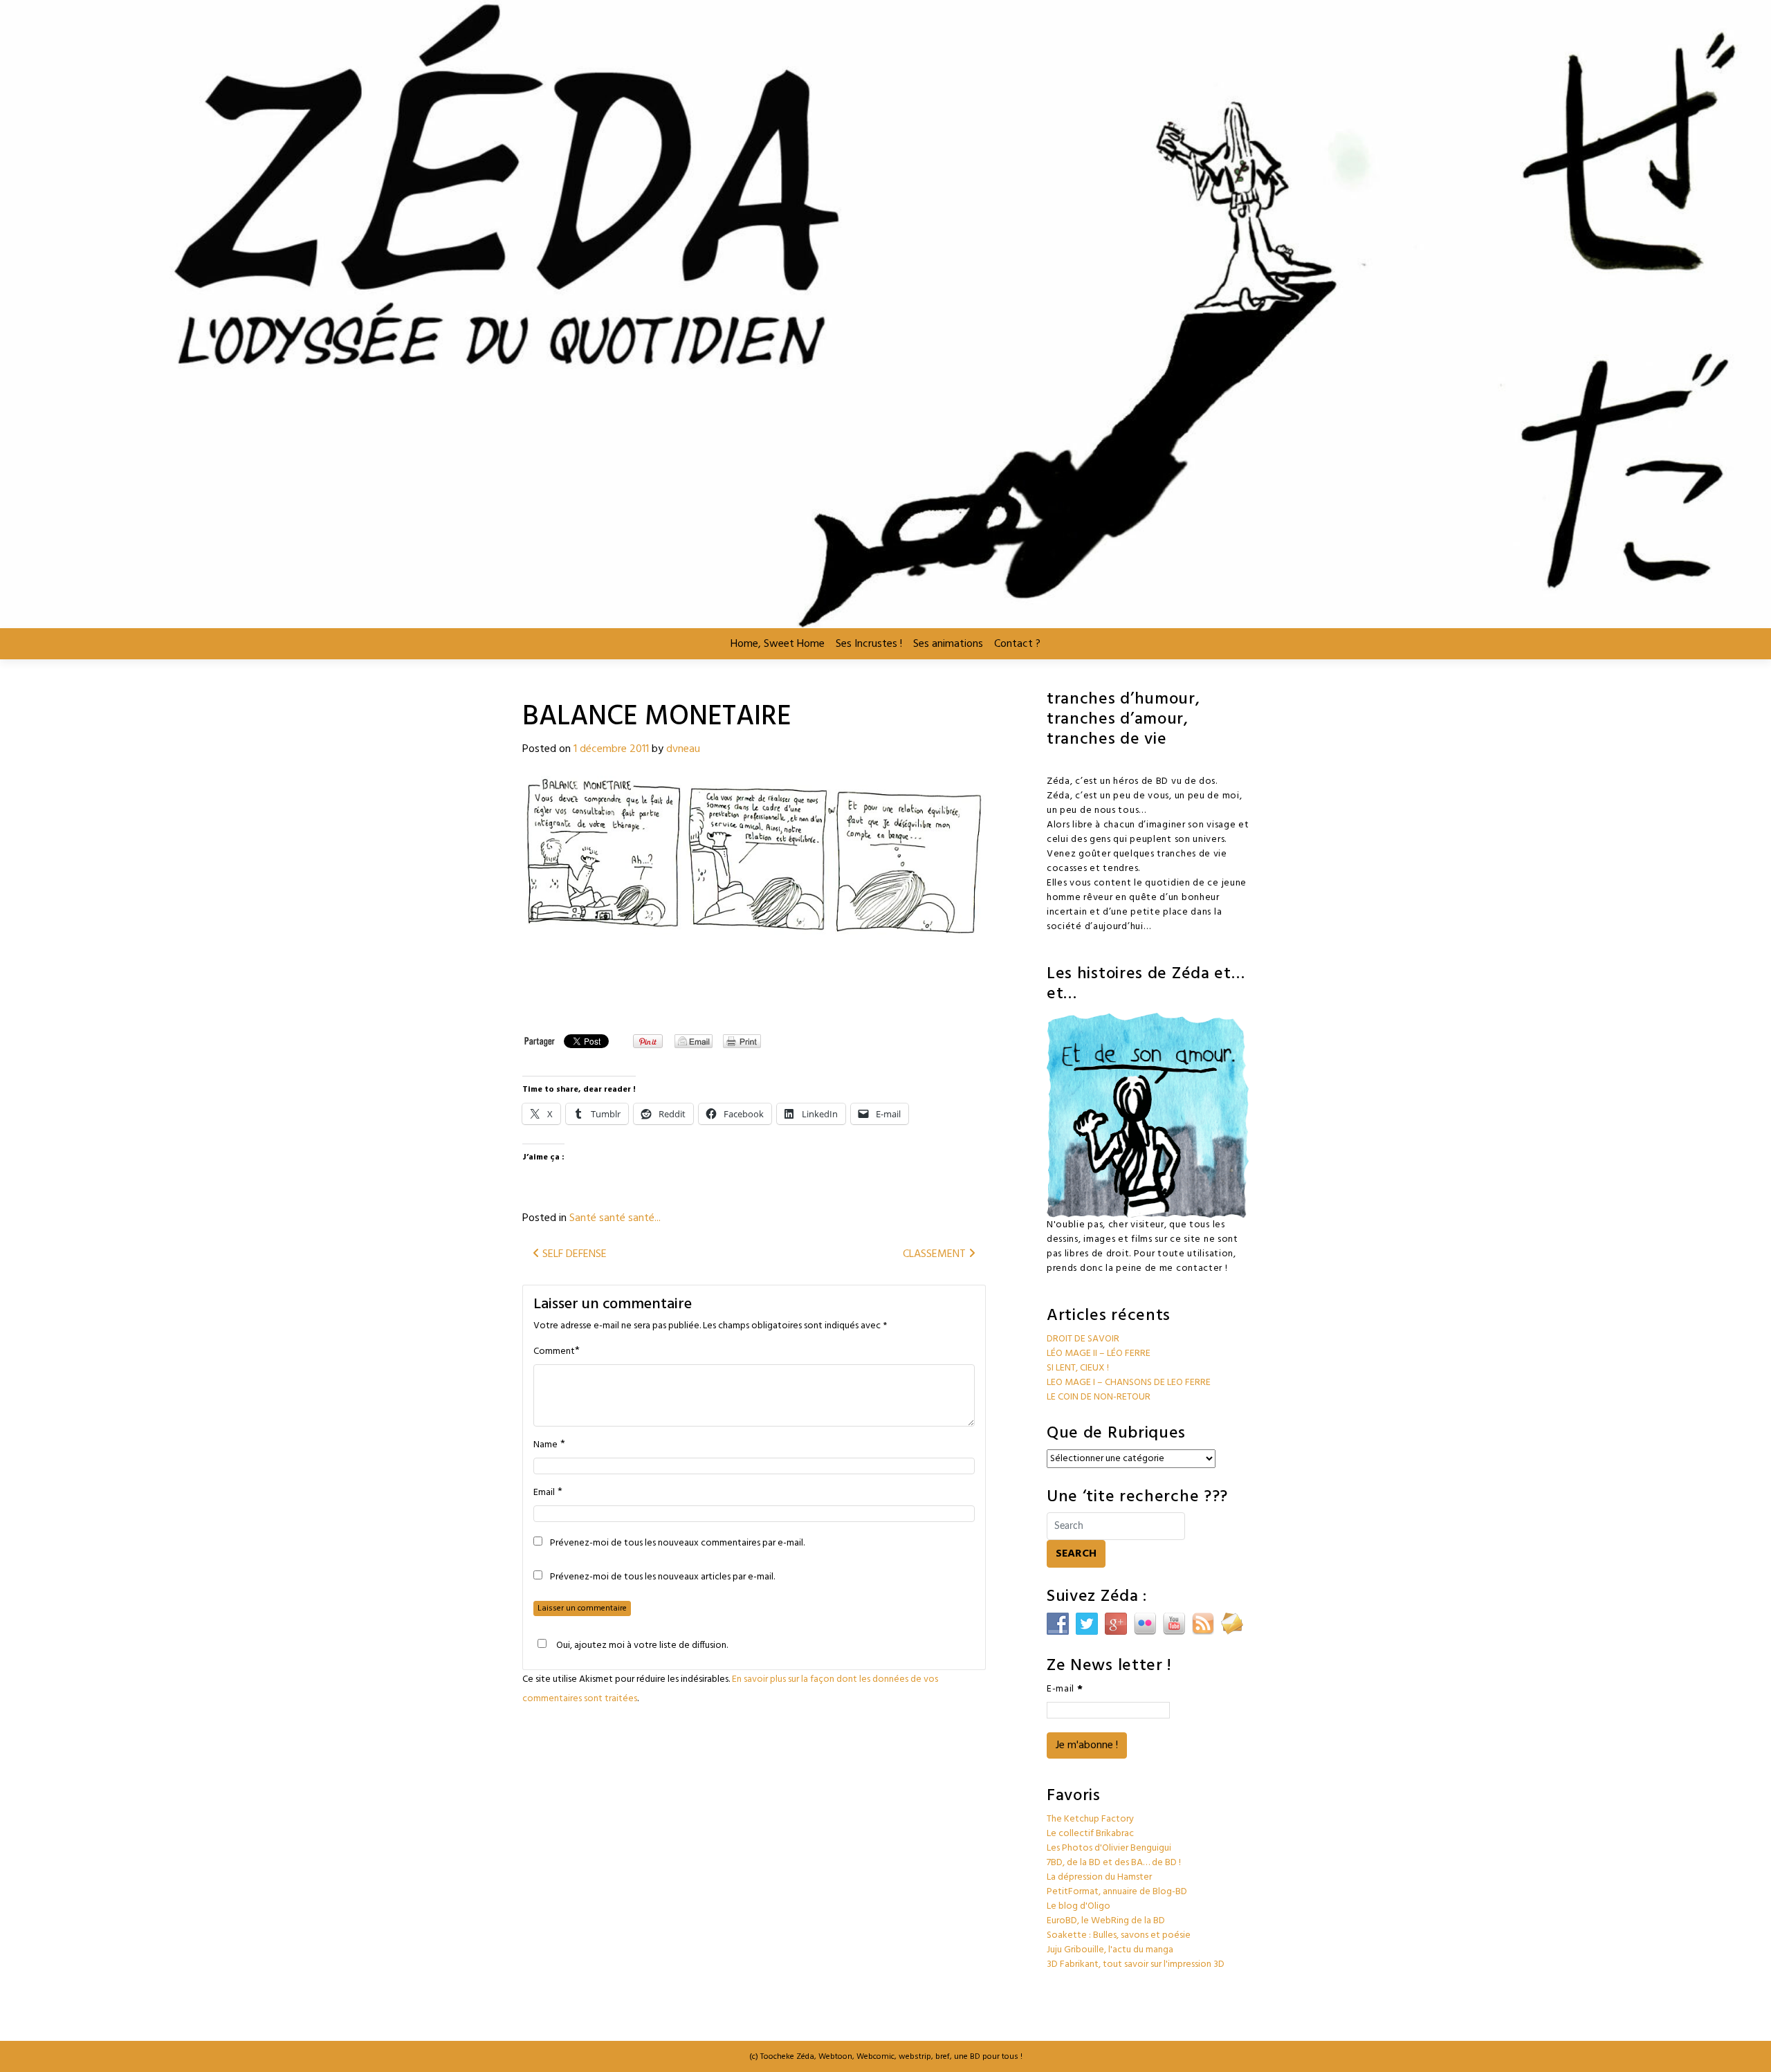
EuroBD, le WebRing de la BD (1106, 1921)
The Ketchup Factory (1090, 1819)
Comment (554, 1352)
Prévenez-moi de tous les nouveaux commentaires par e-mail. (677, 1543)
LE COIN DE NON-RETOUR (1099, 1397)
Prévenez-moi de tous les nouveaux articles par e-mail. (662, 1577)
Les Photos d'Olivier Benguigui (1109, 1848)
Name (545, 1445)
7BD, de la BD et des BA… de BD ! (1114, 1863)
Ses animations (948, 644)
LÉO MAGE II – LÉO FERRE (1099, 1354)
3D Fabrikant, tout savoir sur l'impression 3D (1136, 1964)
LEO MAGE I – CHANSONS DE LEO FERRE (1129, 1383)
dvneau (683, 749)
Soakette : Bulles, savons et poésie (1119, 1935)
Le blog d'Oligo (1079, 1906)
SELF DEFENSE (573, 1254)
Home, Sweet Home (778, 644)
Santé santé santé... (615, 1218)
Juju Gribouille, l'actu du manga (1110, 1950)
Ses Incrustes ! (869, 644)
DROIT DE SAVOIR (1083, 1339)
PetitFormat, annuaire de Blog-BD (1117, 1892)
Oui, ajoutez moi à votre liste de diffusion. (642, 1645)
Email (544, 1493)
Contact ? (1017, 644)
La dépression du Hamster (1099, 1877)
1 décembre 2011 (611, 749)
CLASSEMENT (936, 1254)
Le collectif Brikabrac (1090, 1834)
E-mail (1065, 1689)
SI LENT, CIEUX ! (1078, 1368)
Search (1076, 1554)
